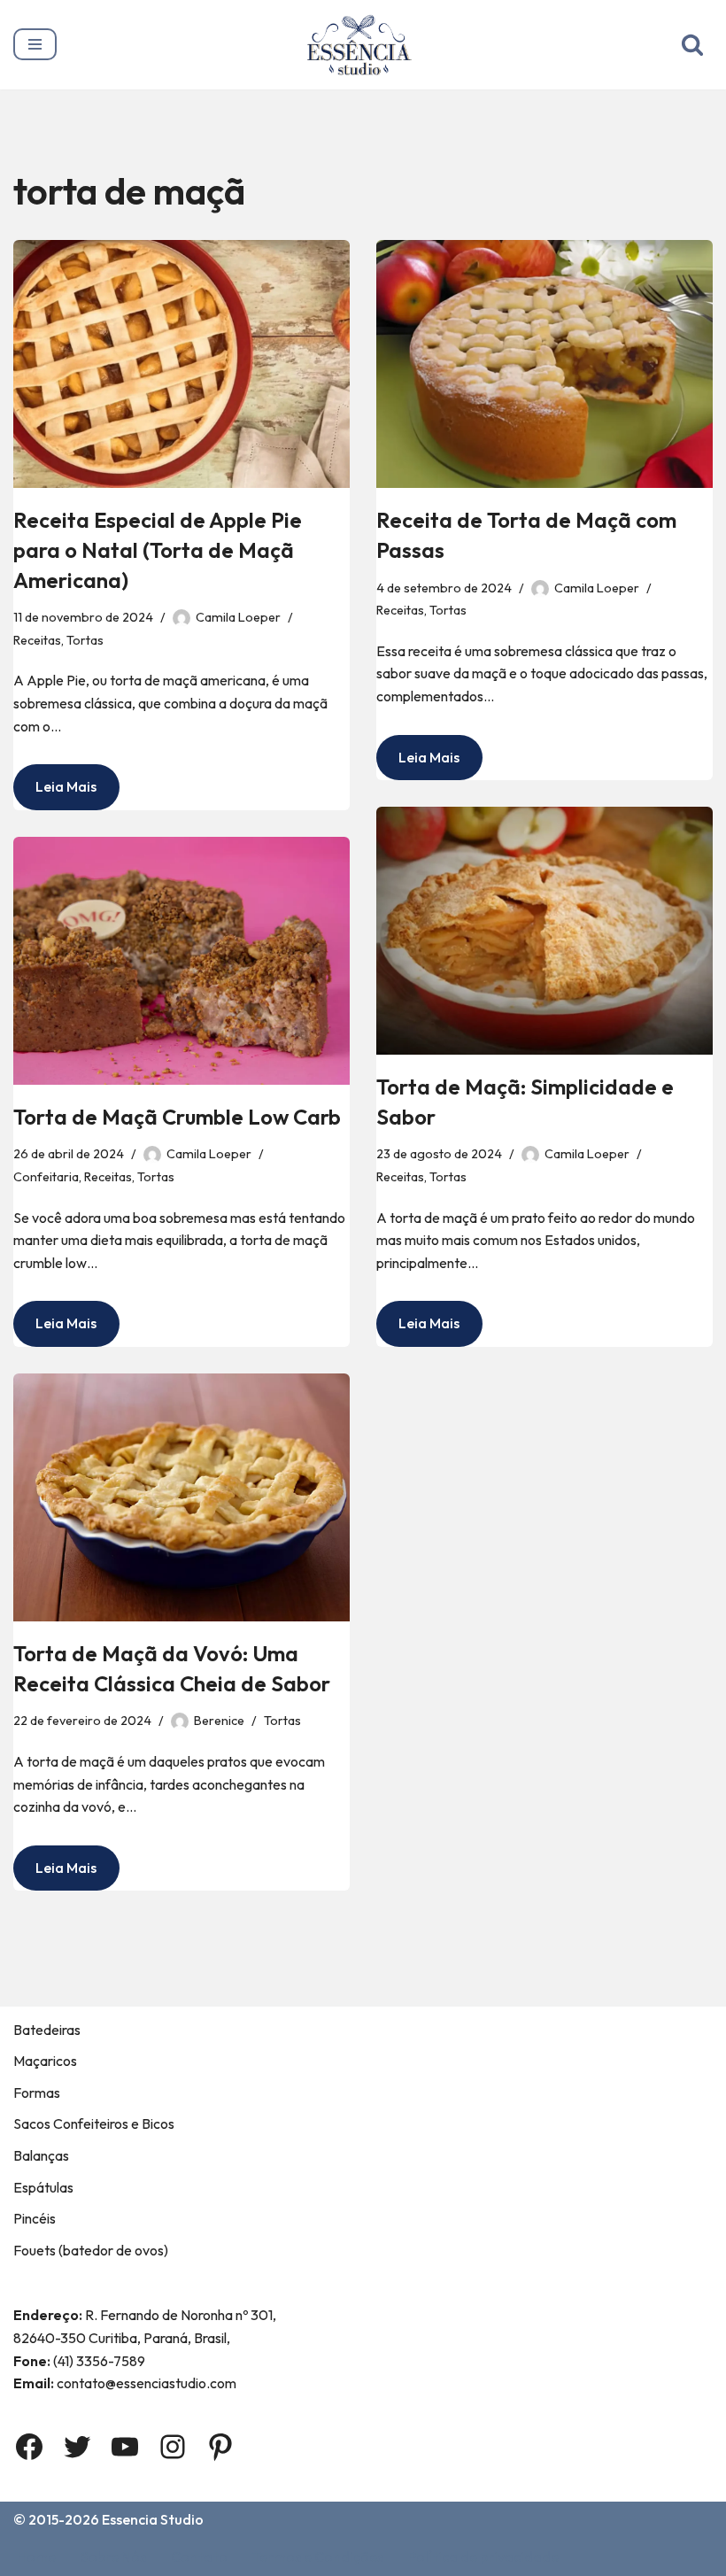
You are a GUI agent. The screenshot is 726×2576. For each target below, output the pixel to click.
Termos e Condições (318, 2557)
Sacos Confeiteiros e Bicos (94, 2123)
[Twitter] (77, 2447)
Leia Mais (55, 793)
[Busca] (692, 44)
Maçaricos (45, 2061)
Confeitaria (46, 1177)
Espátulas (43, 2187)
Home (36, 2557)
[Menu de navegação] (35, 44)
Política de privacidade (483, 2557)
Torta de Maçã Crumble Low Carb (177, 1117)
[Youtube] (125, 2447)
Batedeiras (47, 2030)
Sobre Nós (113, 2557)
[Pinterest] (220, 2447)
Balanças (41, 2155)
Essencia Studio (153, 2519)
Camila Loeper (238, 617)
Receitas (37, 640)
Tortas (85, 640)
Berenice (219, 1721)
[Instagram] (173, 2447)
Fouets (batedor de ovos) (91, 2250)
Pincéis (35, 2218)
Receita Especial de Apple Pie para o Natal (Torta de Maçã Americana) (158, 549)
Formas (37, 2093)
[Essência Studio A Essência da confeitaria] (363, 45)
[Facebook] (29, 2447)
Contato (199, 2557)
